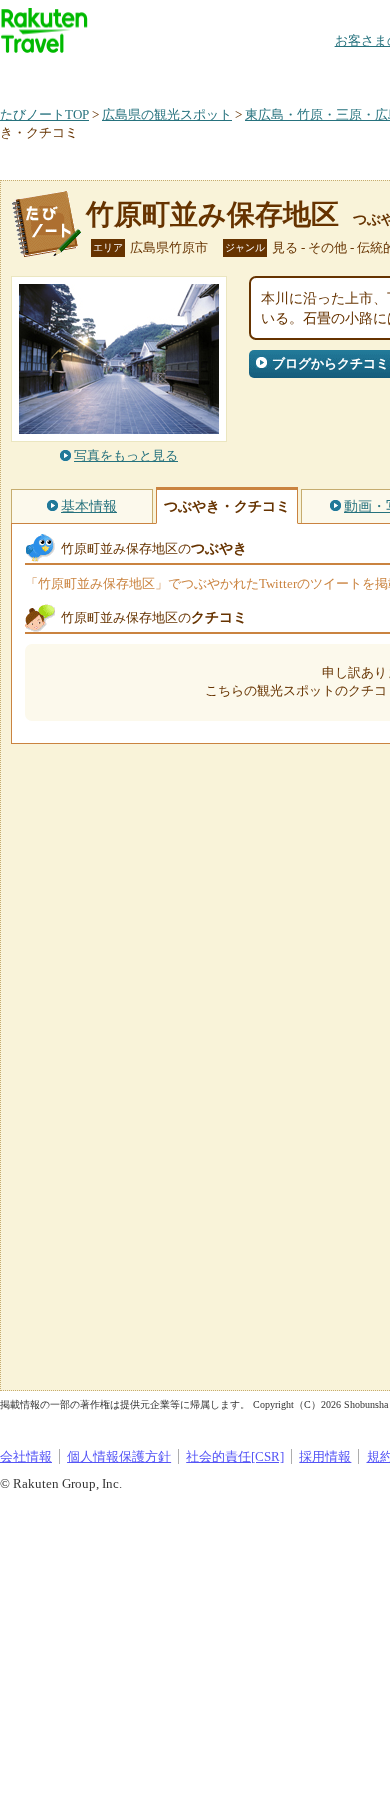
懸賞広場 (234, 74)
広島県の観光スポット (167, 114)
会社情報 (26, 1456)
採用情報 (325, 1456)
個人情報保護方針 (119, 1456)
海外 (152, 74)
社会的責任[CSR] (235, 1456)
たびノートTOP (44, 114)
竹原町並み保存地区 (212, 214)
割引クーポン (316, 74)
